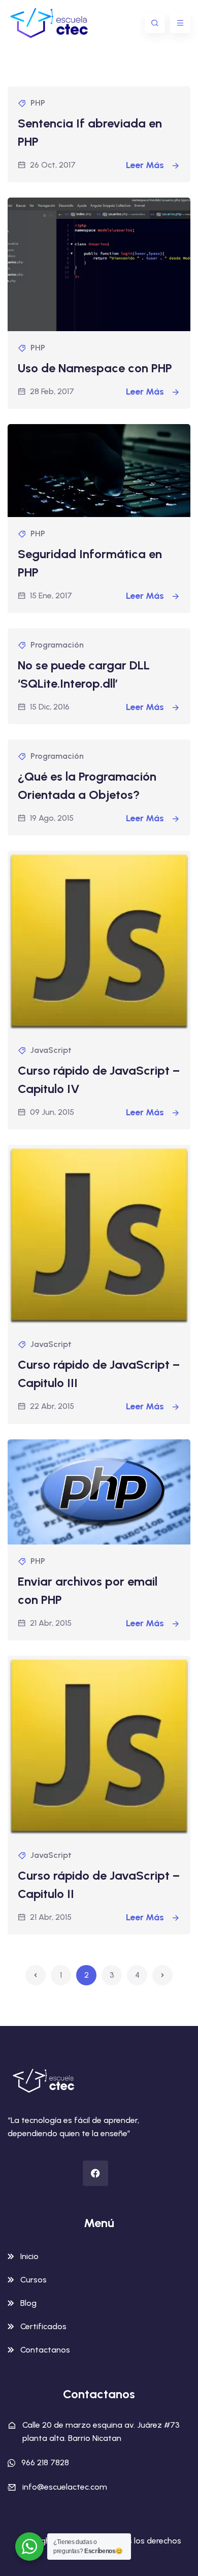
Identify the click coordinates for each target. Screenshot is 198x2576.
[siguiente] (162, 1975)
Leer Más (146, 165)
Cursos (34, 2280)
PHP (38, 103)
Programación (57, 645)
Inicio (29, 2256)
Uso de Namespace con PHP (95, 368)
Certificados (43, 2326)
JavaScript (51, 1050)
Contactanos (45, 2350)
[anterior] (36, 1975)
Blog (28, 2303)
